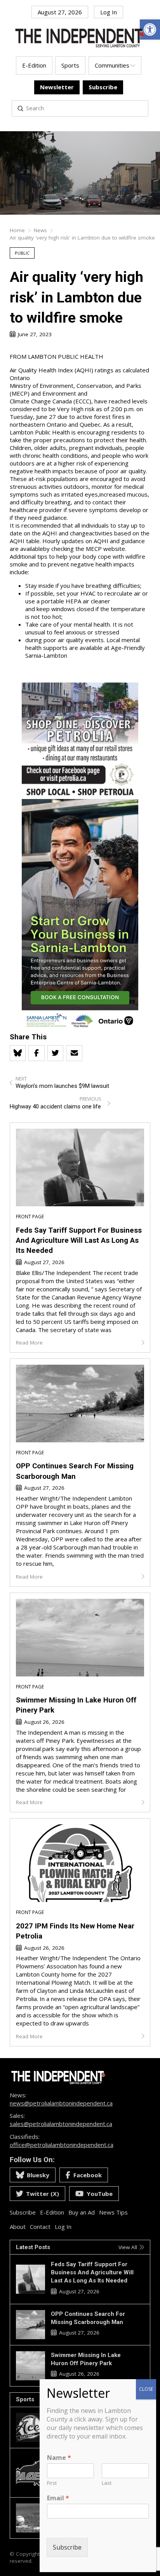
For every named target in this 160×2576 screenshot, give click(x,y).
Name (59, 2458)
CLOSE (146, 2389)
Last (107, 2483)
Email (58, 2498)
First (52, 2483)
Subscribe (67, 2547)
